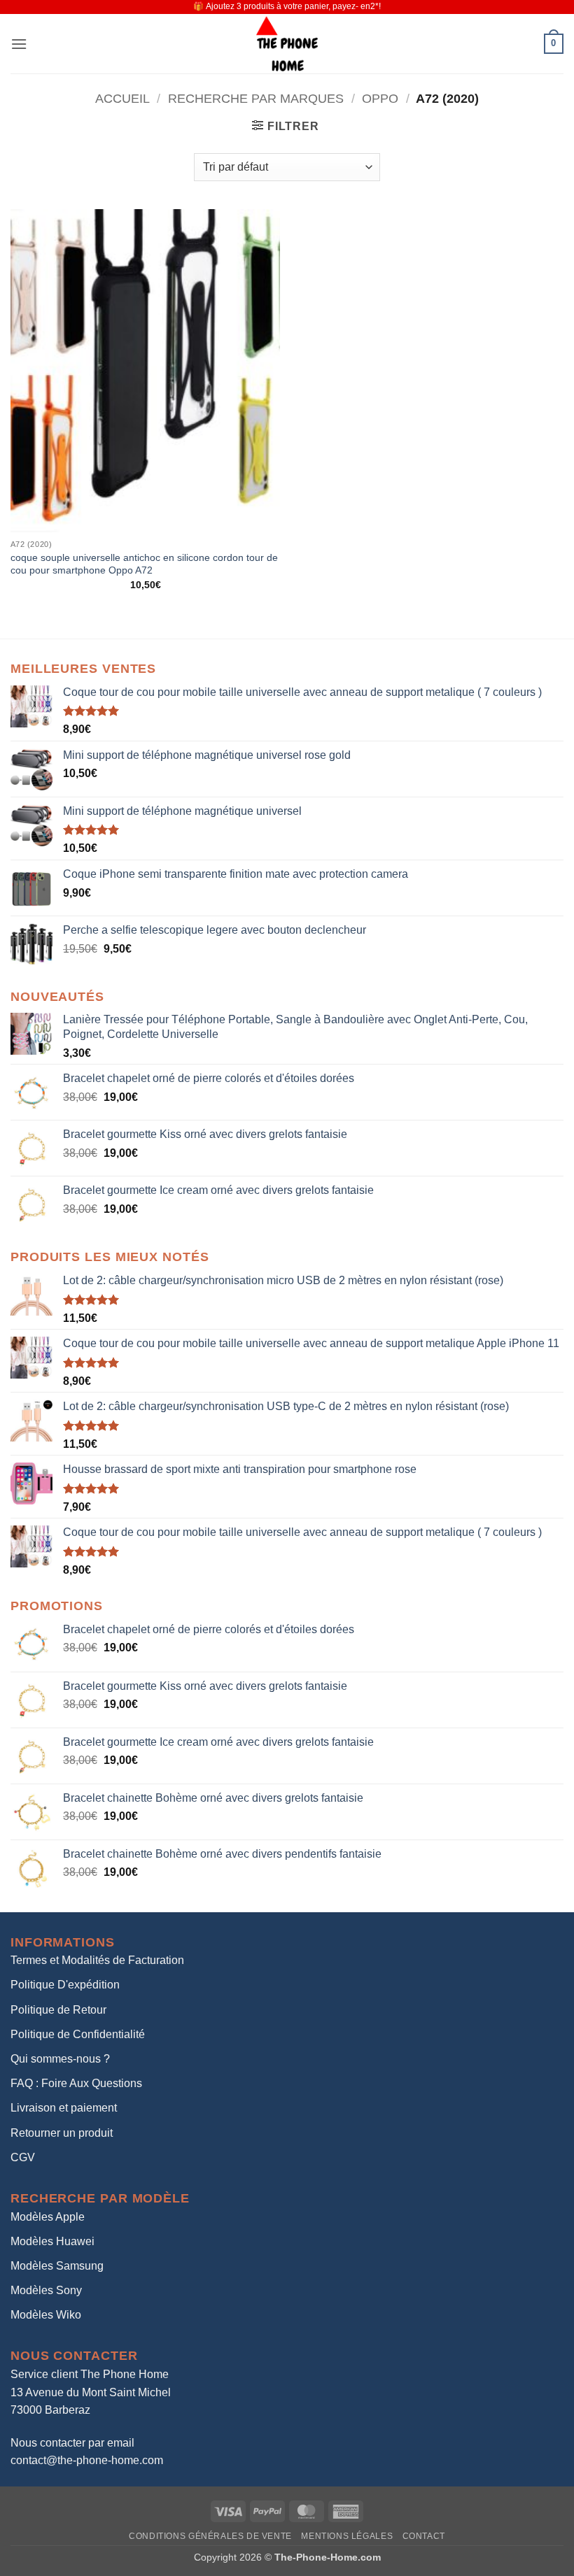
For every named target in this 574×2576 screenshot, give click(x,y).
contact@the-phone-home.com (87, 2460)
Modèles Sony (46, 2290)
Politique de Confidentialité (78, 2034)
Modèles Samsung (57, 2266)
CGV (23, 2157)
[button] (19, 44)
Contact (424, 2536)
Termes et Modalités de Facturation (97, 1960)
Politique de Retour (58, 2010)
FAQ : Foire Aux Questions (76, 2083)
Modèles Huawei (52, 2241)
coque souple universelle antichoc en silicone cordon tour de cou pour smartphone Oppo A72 (144, 564)
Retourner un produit (62, 2133)
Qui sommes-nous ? (60, 2059)
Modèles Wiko (46, 2315)
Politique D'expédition (65, 1985)
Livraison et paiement (64, 2108)
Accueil (122, 98)
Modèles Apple (48, 2217)
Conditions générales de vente (210, 2536)
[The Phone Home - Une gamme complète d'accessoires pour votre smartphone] (287, 44)
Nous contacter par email (72, 2443)
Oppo (380, 98)
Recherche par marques (256, 98)
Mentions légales (347, 2536)
